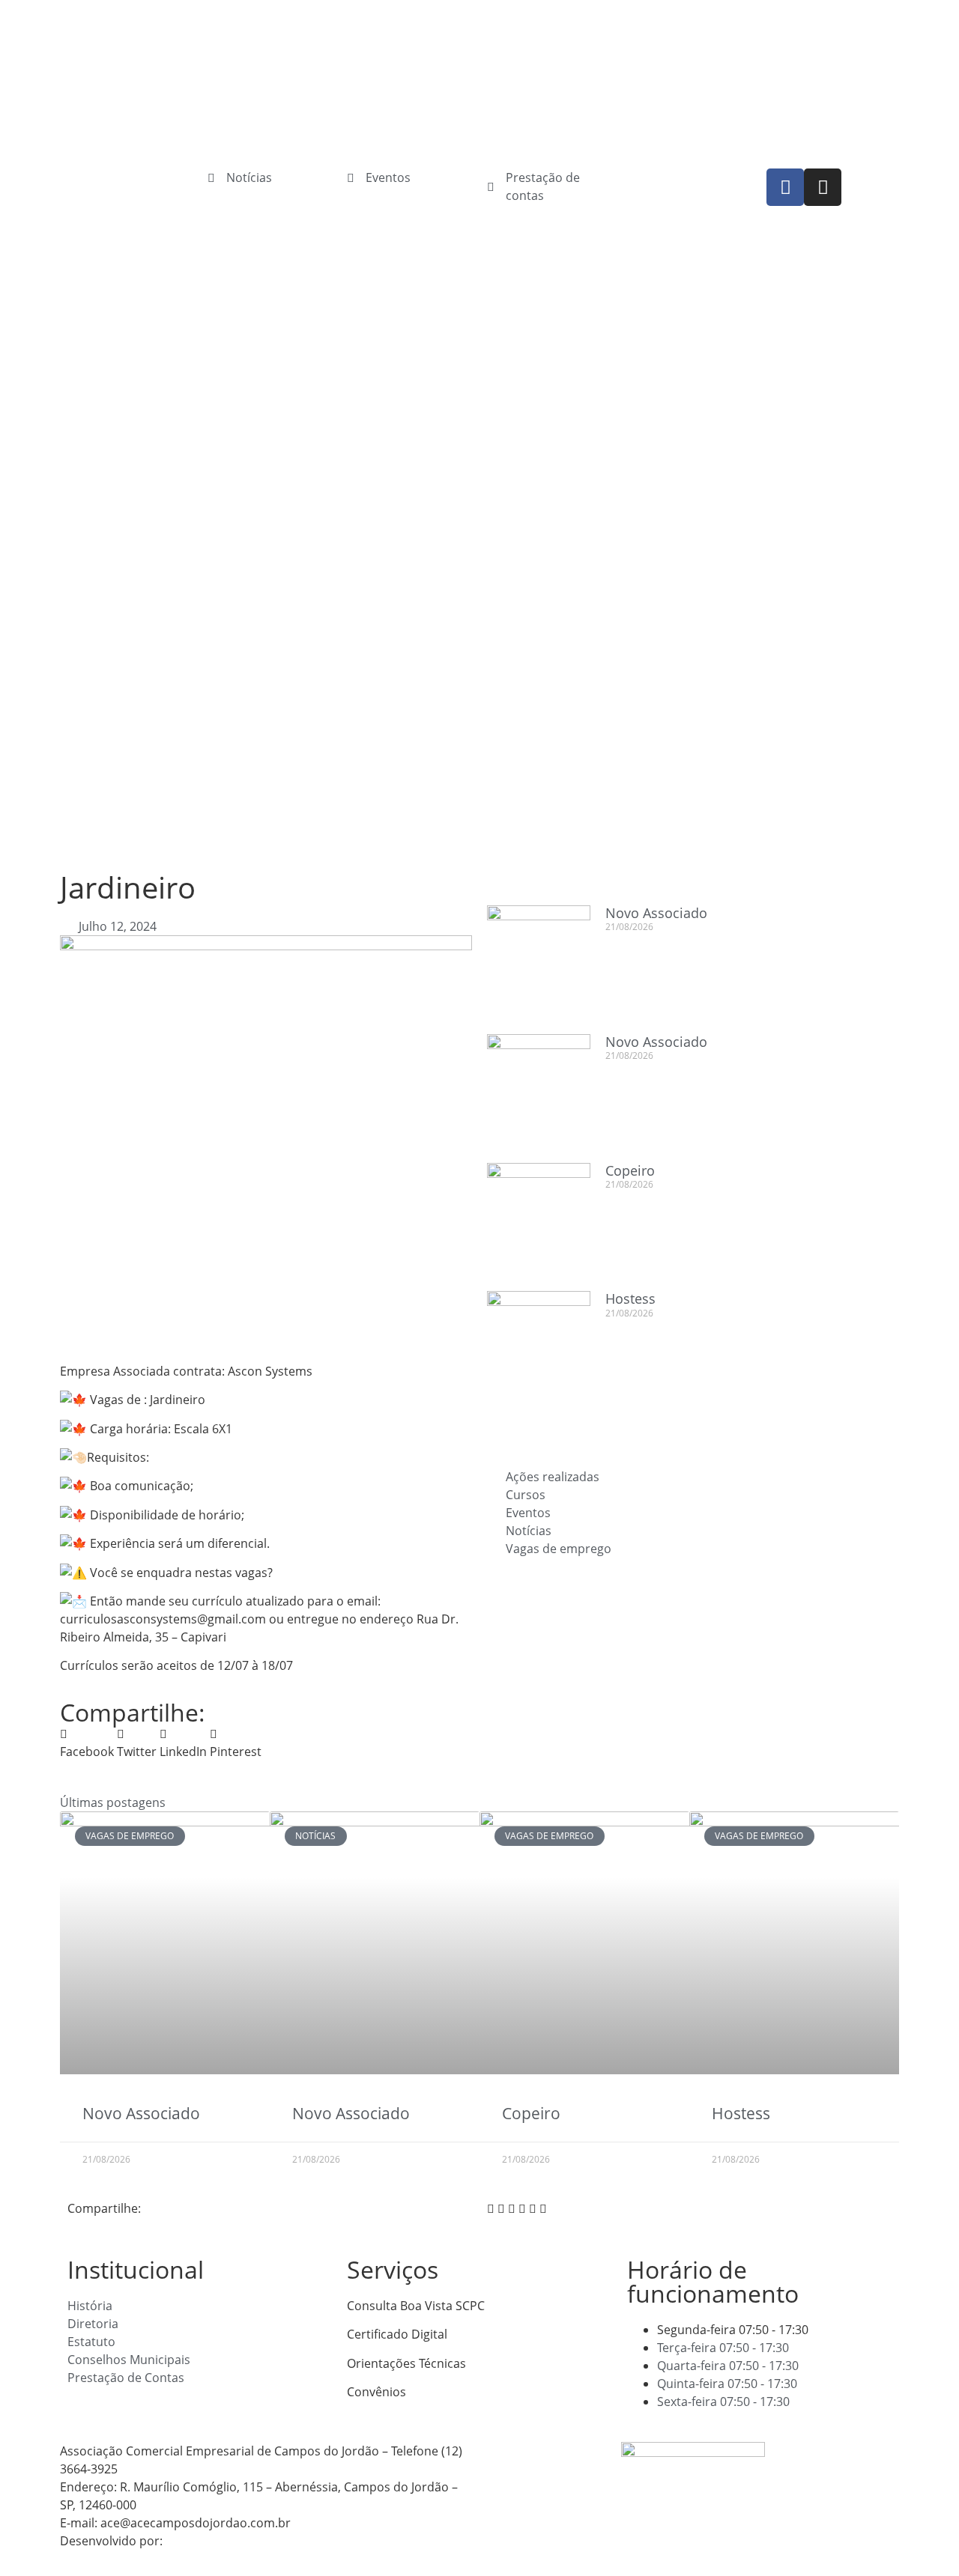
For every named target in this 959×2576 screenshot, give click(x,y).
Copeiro (630, 1170)
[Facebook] (785, 187)
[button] (87, 1743)
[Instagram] (823, 187)
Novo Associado (656, 913)
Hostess (630, 1298)
